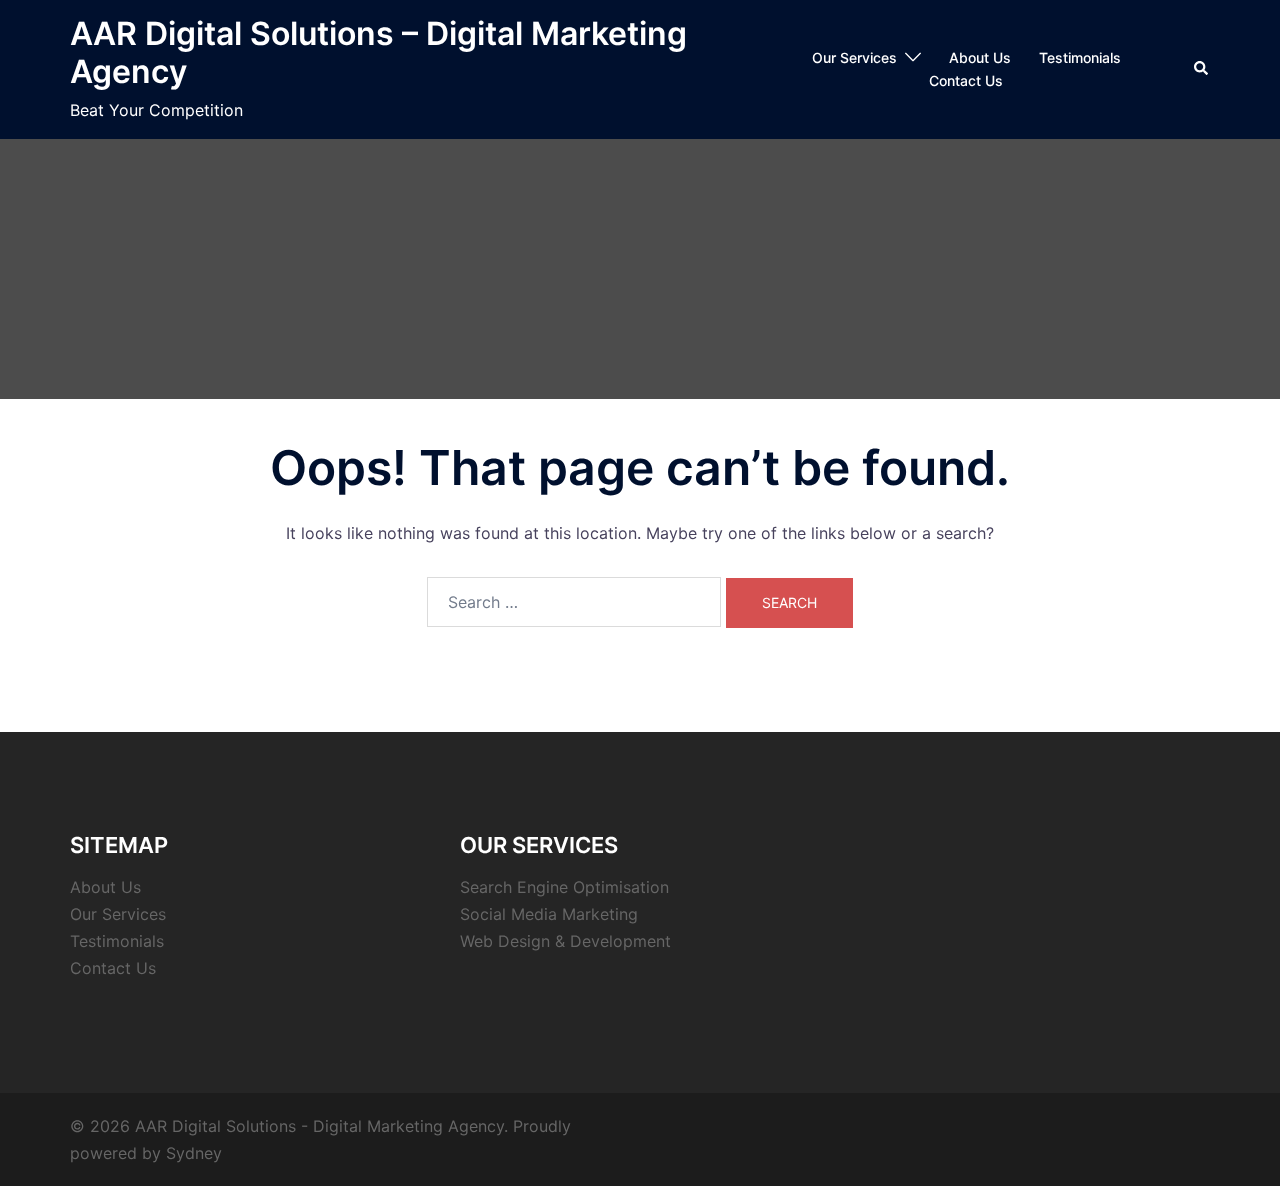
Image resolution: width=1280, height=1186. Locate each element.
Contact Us (966, 80)
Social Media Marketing (549, 914)
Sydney (194, 1153)
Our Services (854, 57)
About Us (980, 57)
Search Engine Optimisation (564, 887)
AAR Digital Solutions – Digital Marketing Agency (378, 52)
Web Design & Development (565, 941)
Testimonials (1080, 57)
